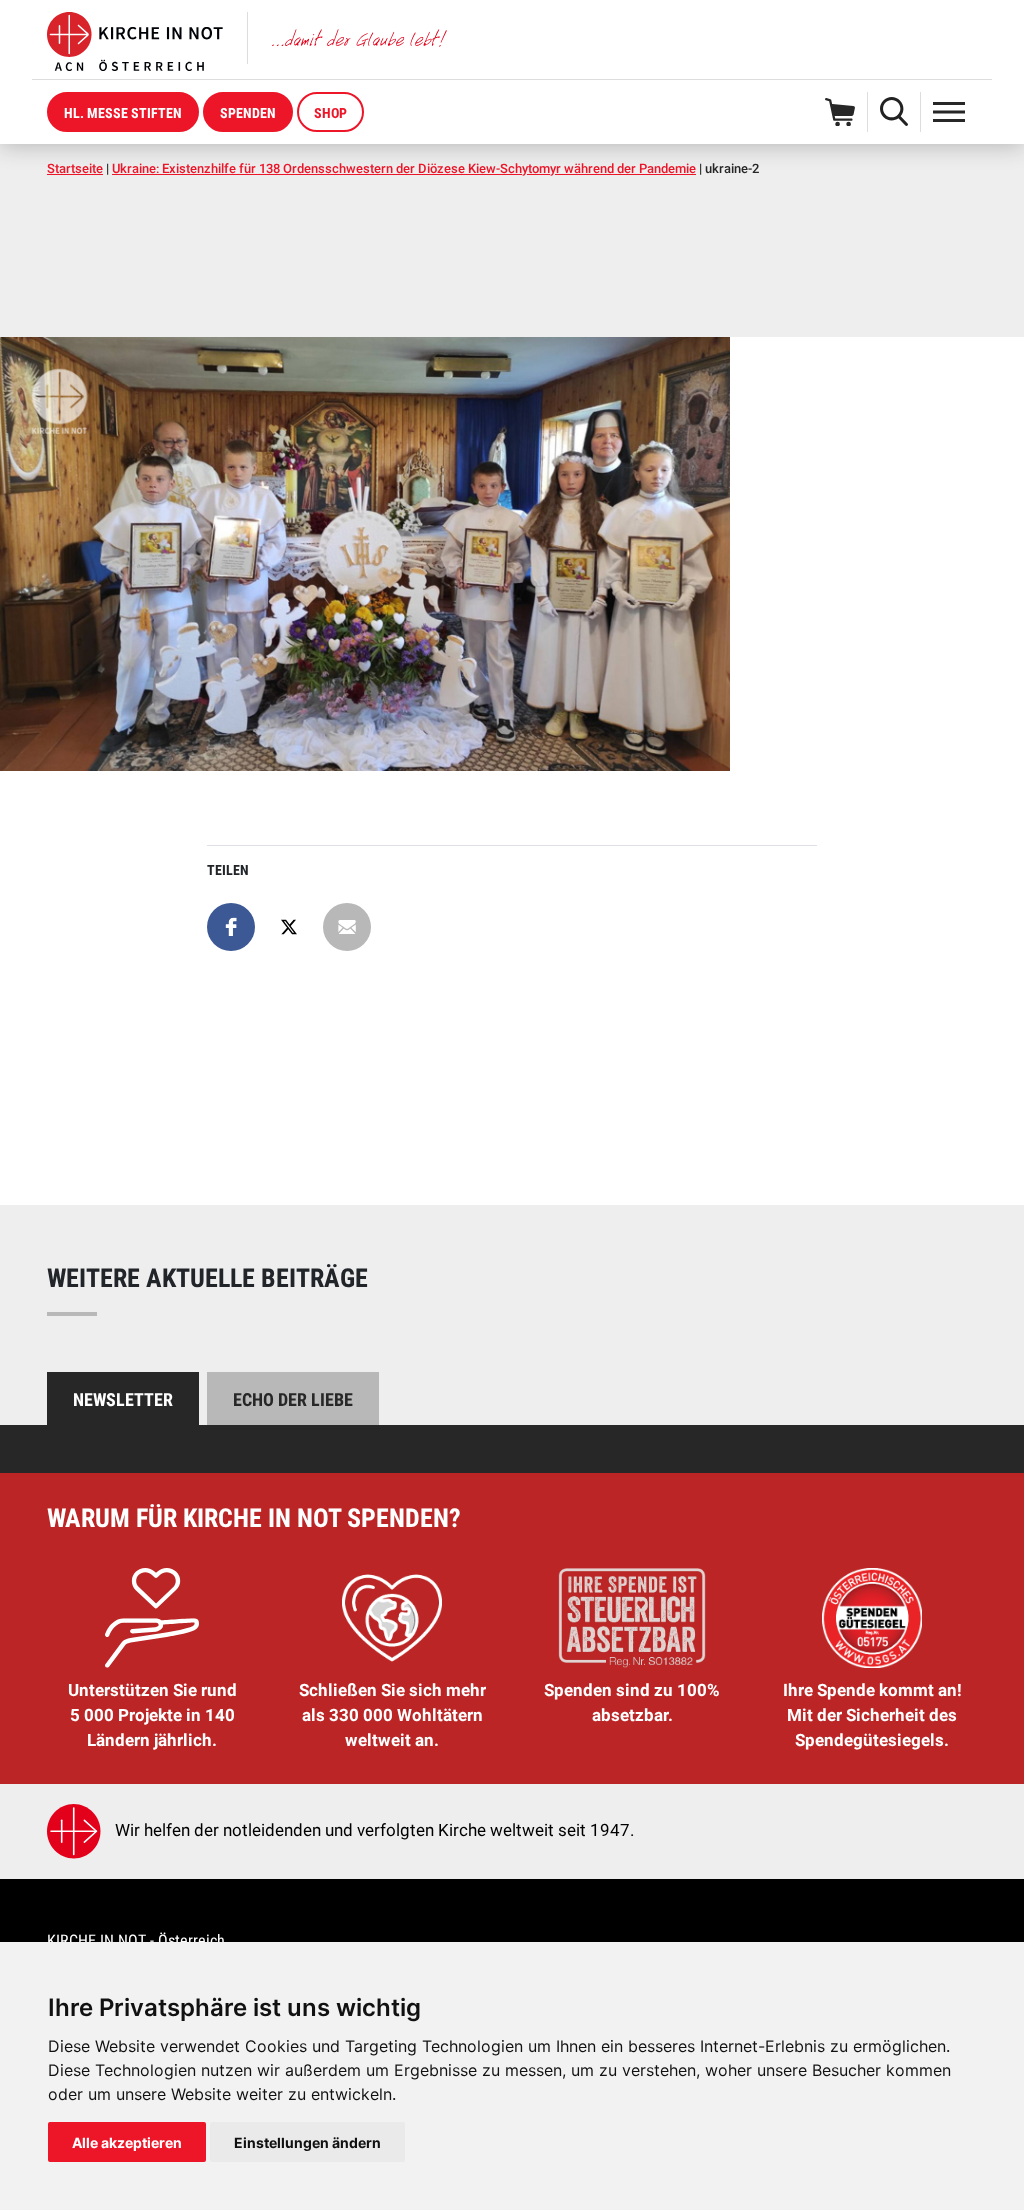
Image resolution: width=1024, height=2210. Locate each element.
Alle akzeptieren (127, 2142)
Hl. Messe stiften (123, 113)
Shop (330, 113)
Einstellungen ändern (307, 2142)
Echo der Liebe (293, 1399)
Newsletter (123, 1399)
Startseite (75, 168)
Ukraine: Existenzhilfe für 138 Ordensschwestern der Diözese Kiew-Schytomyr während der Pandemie (404, 168)
